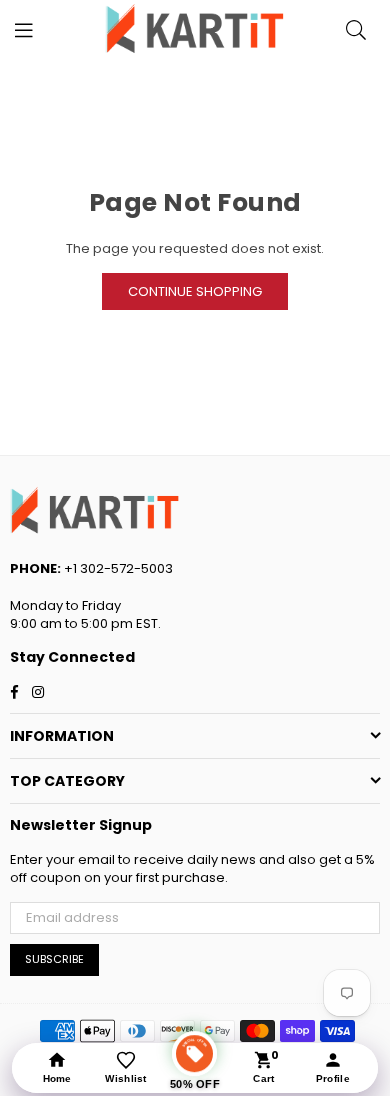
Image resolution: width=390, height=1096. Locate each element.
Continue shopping (195, 291)
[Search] (356, 30)
